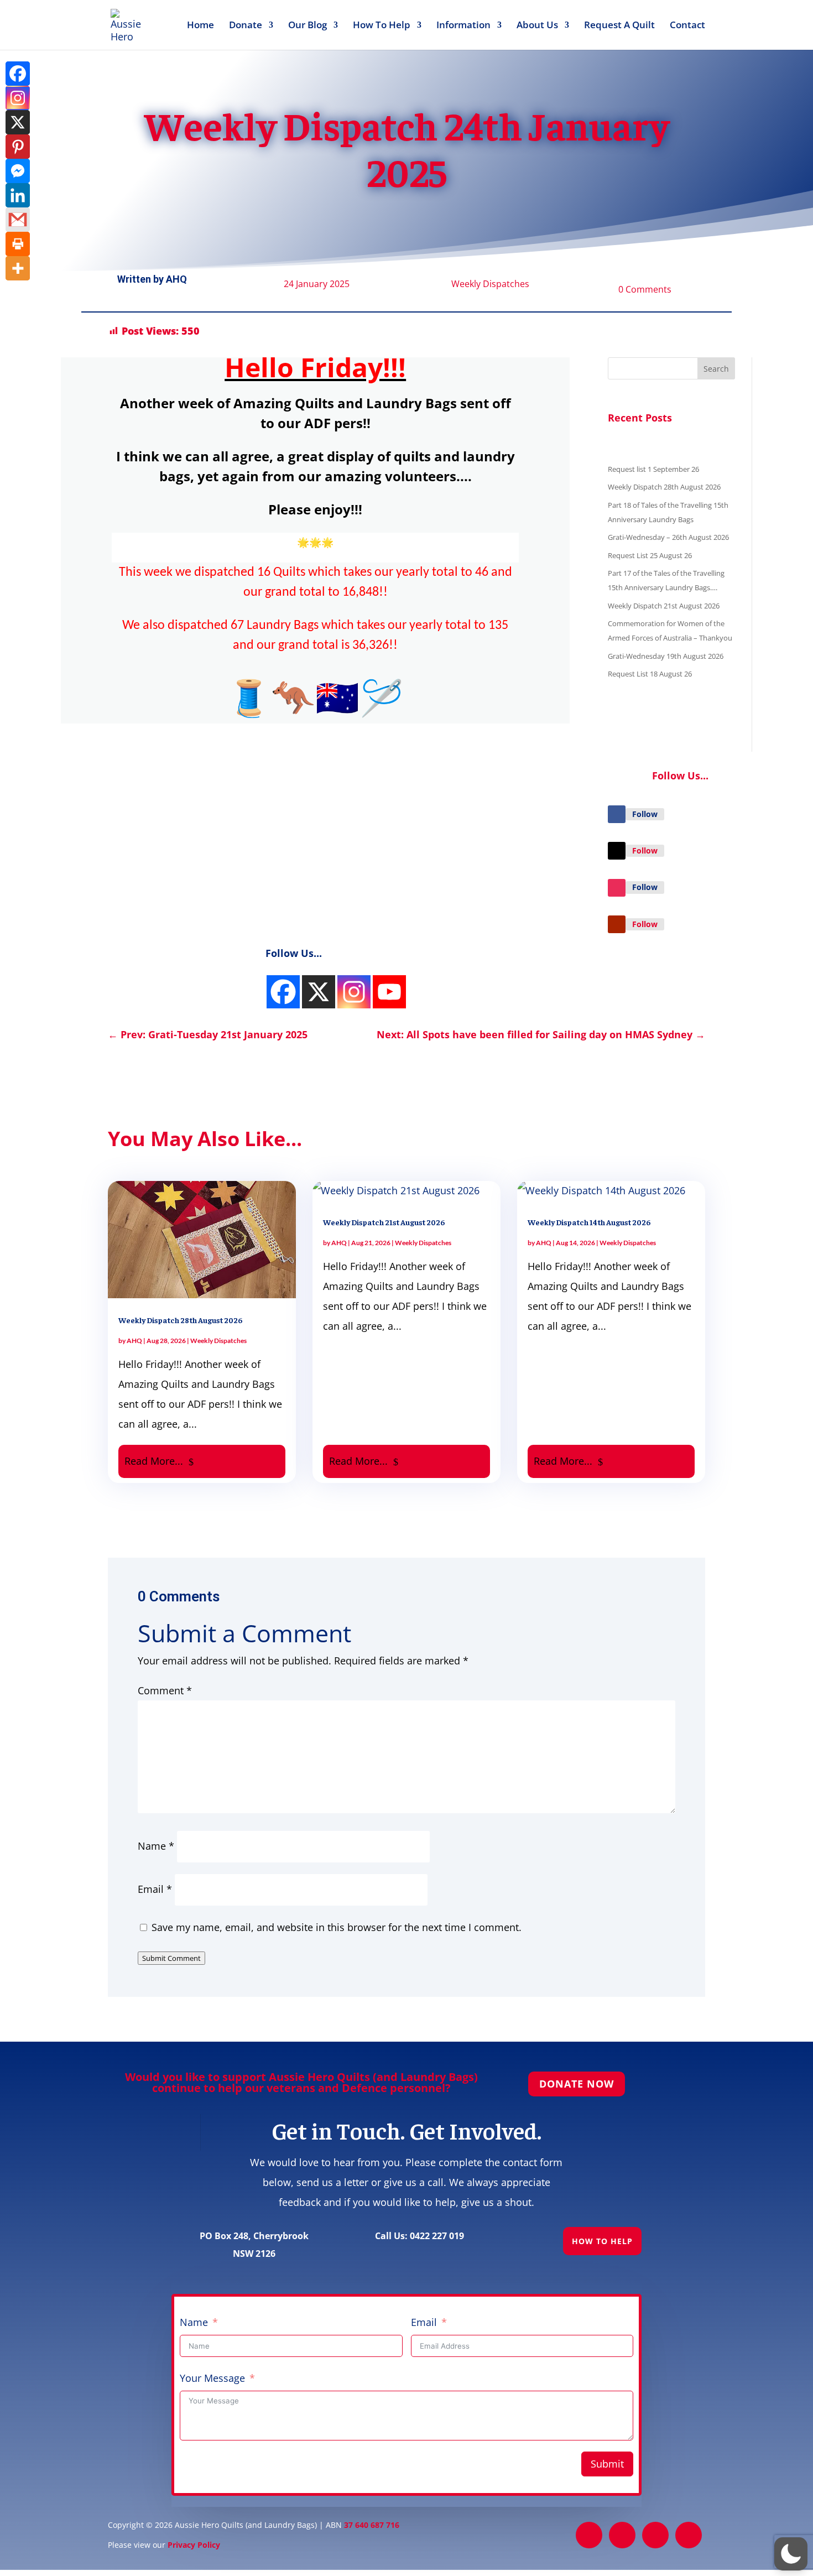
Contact (687, 26)
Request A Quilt (619, 26)
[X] (18, 122)
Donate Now (577, 2084)
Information (463, 26)
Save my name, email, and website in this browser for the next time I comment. (337, 1927)
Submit (607, 2464)
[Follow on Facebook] (617, 814)
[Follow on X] (617, 851)
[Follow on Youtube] (617, 924)
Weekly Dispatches (490, 284)
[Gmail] (18, 220)
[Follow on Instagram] (617, 888)
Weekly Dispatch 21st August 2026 (664, 606)
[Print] (18, 244)
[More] (18, 268)
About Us (537, 26)
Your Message (212, 2378)
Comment (165, 1690)
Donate (246, 26)
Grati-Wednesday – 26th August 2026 (668, 537)
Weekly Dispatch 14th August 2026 (589, 1222)
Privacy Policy (194, 2545)
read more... (154, 1461)
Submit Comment (171, 1958)
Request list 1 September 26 (653, 469)
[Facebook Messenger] (18, 171)
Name (156, 1846)
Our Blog (308, 26)
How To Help (382, 26)
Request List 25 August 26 (650, 555)
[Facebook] (283, 992)
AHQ (176, 279)
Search (716, 369)
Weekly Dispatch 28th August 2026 (664, 487)
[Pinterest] (18, 147)
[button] (791, 2554)
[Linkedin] (18, 195)
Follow (645, 814)
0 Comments (645, 289)
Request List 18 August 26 (650, 674)
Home (200, 26)
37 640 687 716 (372, 2525)
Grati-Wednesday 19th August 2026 (666, 656)
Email (155, 1889)
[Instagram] (18, 98)
